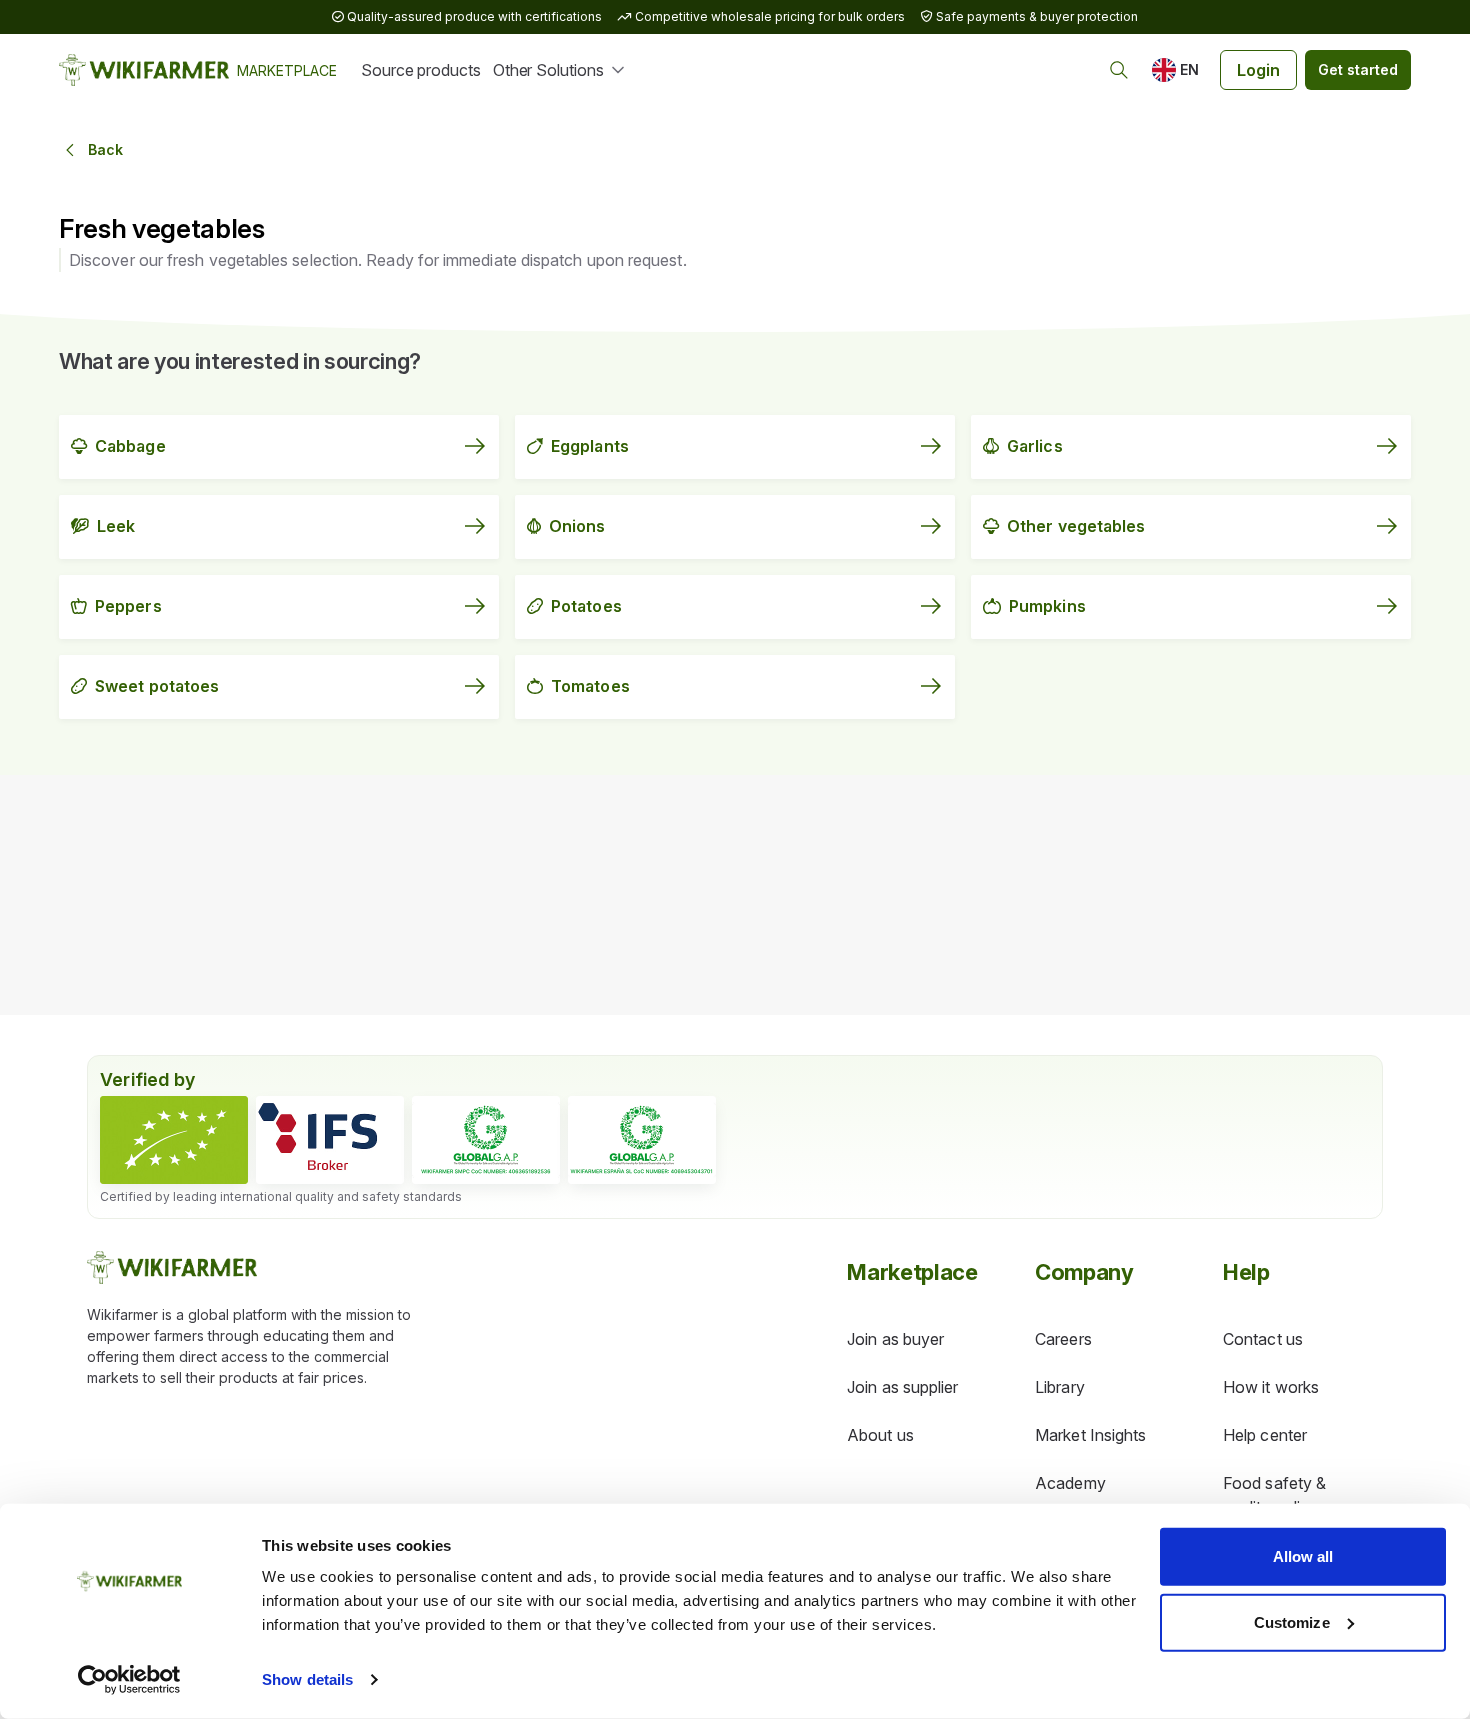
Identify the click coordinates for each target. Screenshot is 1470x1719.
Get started (1358, 69)
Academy (1070, 1483)
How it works (1271, 1387)
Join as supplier (902, 1387)
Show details (307, 1679)
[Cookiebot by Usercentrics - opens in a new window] (129, 1680)
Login (1258, 70)
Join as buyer (895, 1339)
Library (1060, 1387)
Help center (1265, 1435)
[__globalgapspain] (642, 1140)
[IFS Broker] (330, 1140)
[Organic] (174, 1140)
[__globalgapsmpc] (486, 1140)
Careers (1063, 1339)
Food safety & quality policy (1274, 1495)
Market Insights (1090, 1435)
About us (880, 1435)
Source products (421, 70)
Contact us (1263, 1339)
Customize (1292, 1621)
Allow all (1303, 1556)
